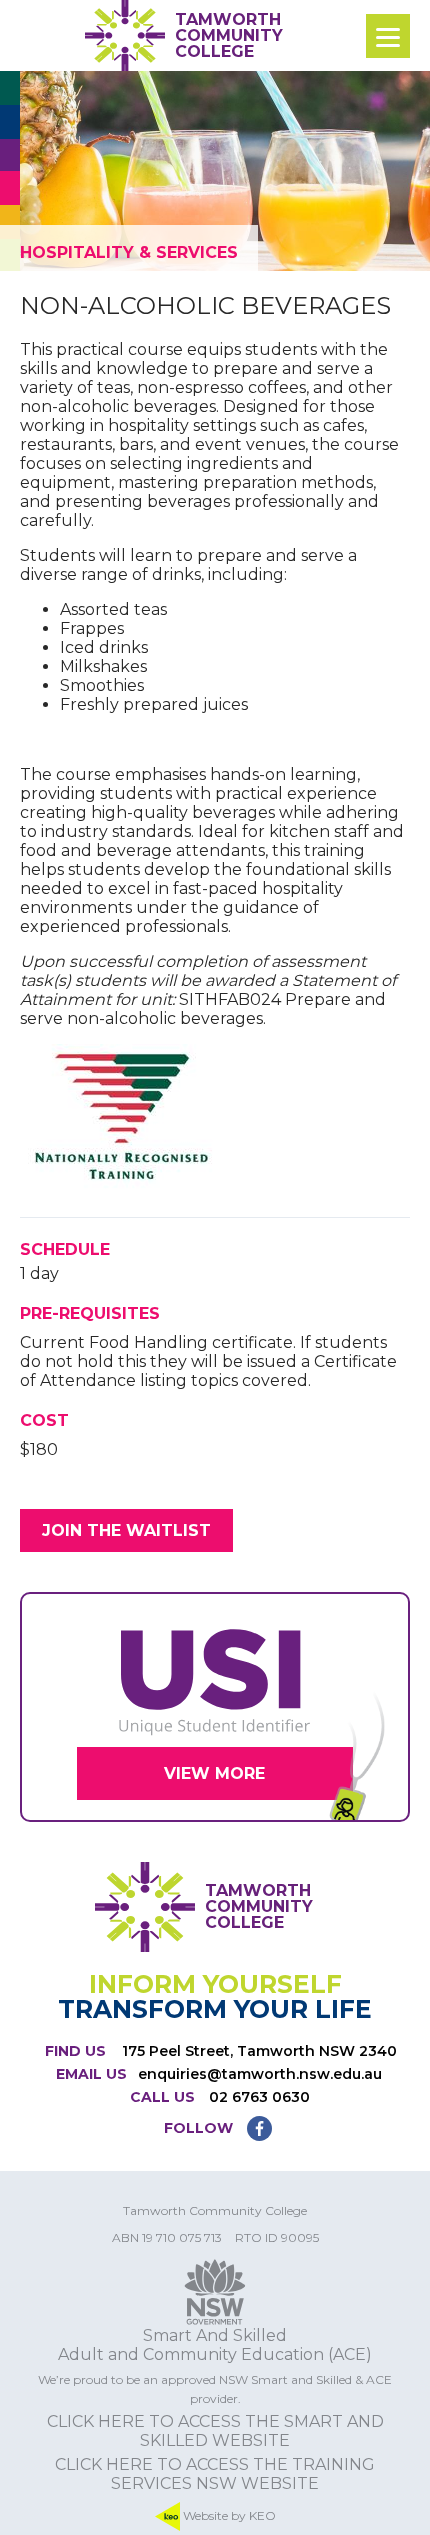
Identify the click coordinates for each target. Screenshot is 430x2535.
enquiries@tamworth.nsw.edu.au (260, 2074)
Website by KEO (228, 2515)
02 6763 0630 (259, 2097)
